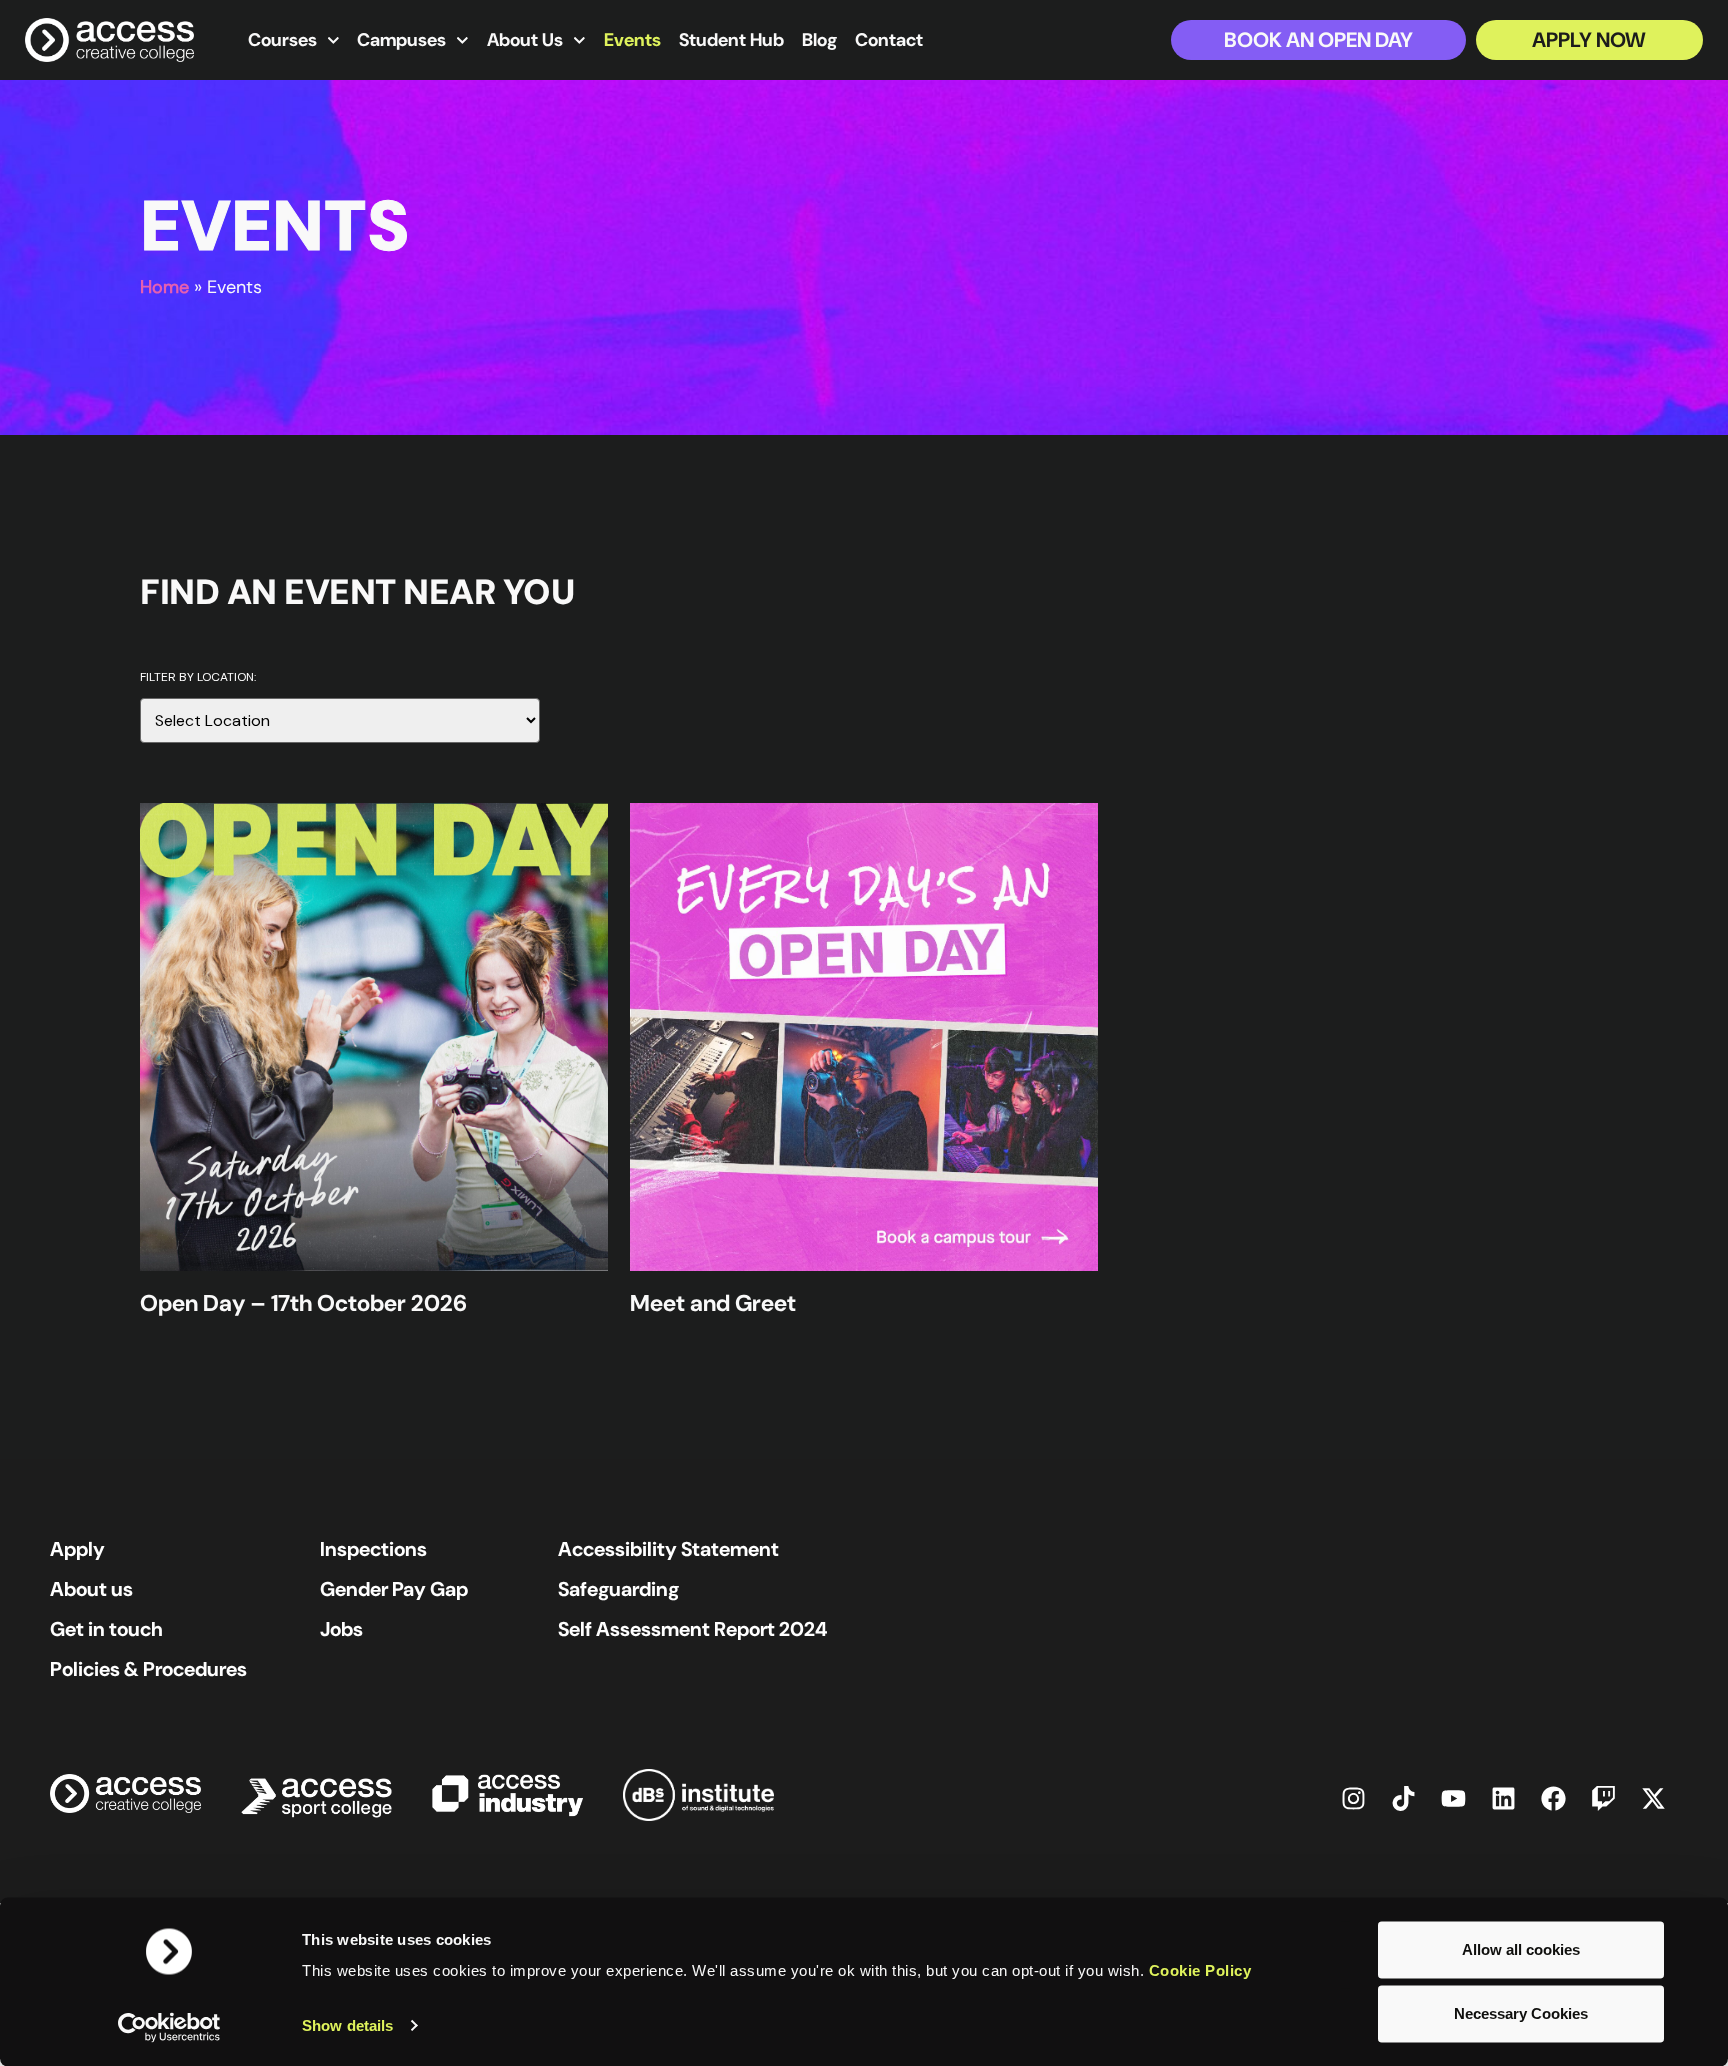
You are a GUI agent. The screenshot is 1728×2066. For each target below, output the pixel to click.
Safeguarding (618, 1589)
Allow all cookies (1521, 1949)
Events (632, 40)
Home (164, 287)
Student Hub (731, 40)
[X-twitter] (1653, 1798)
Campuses (401, 40)
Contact (889, 40)
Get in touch (106, 1629)
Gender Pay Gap (394, 1589)
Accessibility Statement (668, 1549)
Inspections (373, 1549)
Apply (77, 1549)
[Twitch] (1603, 1798)
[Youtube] (1453, 1798)
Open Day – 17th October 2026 (303, 1303)
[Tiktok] (1403, 1798)
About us (91, 1589)
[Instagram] (1353, 1798)
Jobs (341, 1629)
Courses (282, 40)
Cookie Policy (1200, 1970)
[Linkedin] (1503, 1798)
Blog (819, 40)
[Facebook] (1553, 1798)
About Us (525, 40)
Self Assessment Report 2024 (693, 1629)
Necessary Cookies (1521, 2013)
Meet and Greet (713, 1303)
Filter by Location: (198, 678)
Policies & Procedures (148, 1669)
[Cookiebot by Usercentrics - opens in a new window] (169, 2027)
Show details (347, 2025)
